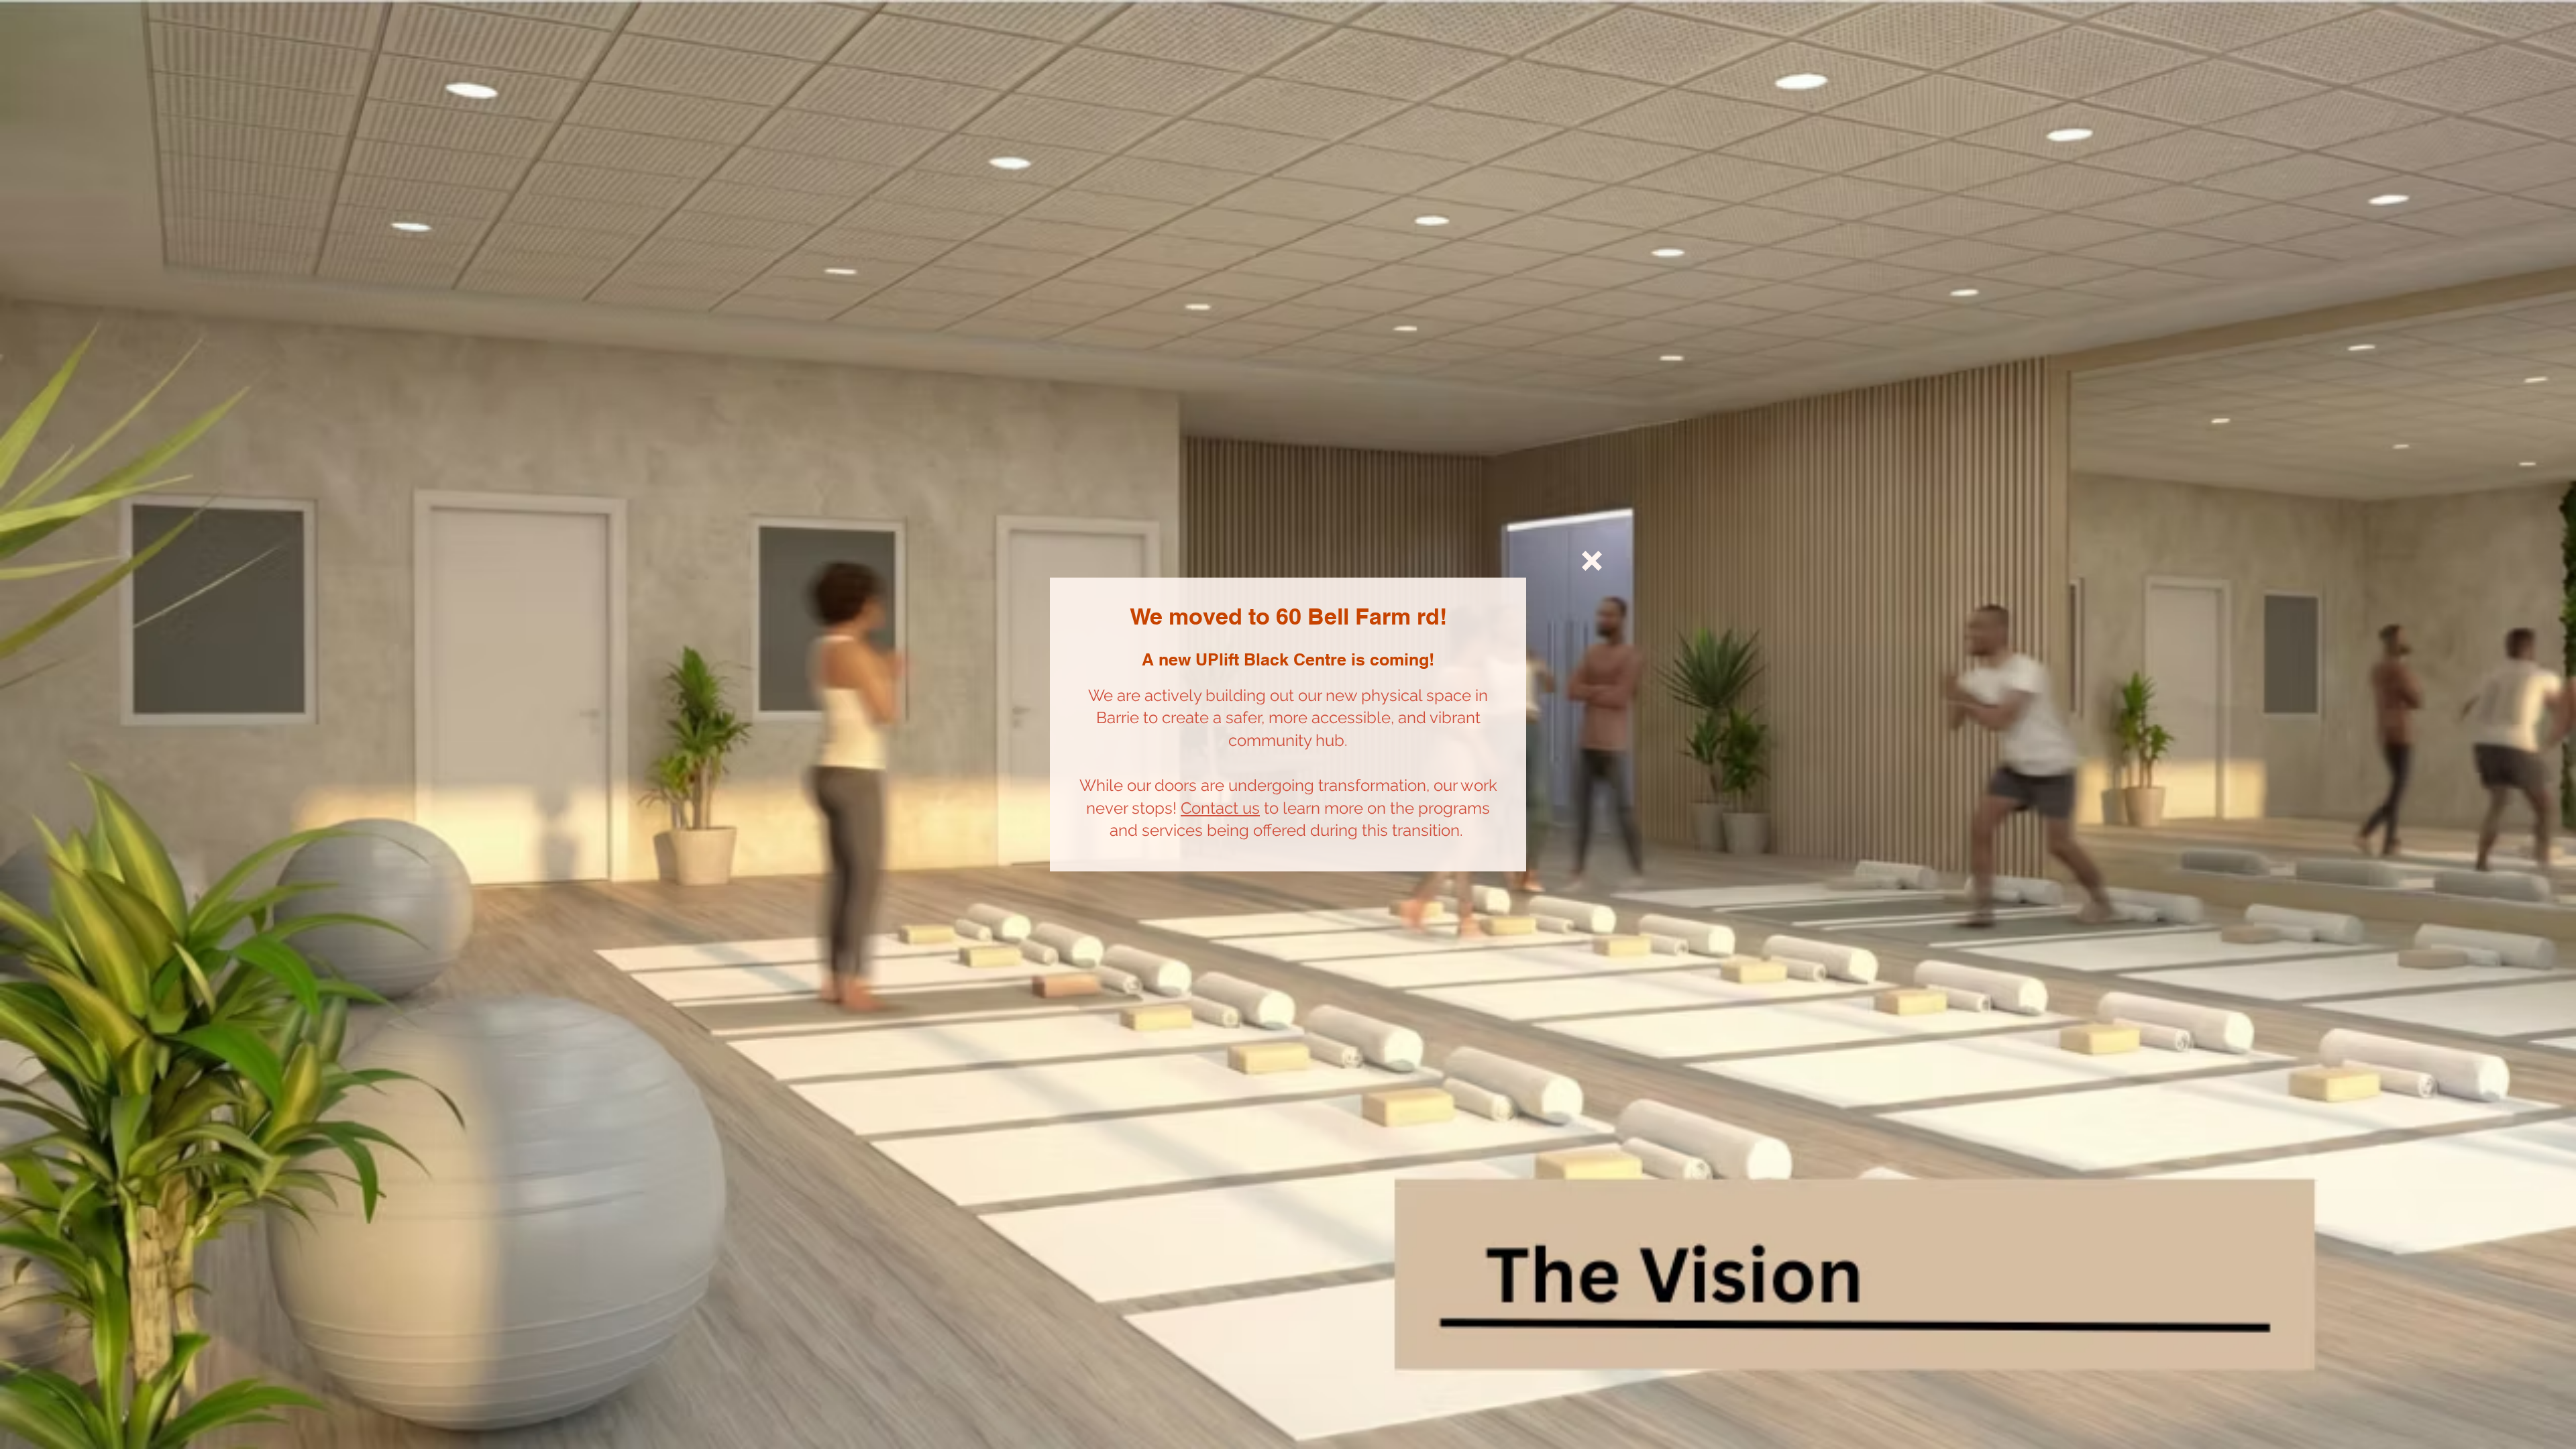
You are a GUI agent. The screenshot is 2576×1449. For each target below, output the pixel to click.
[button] (1592, 561)
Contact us (1220, 808)
